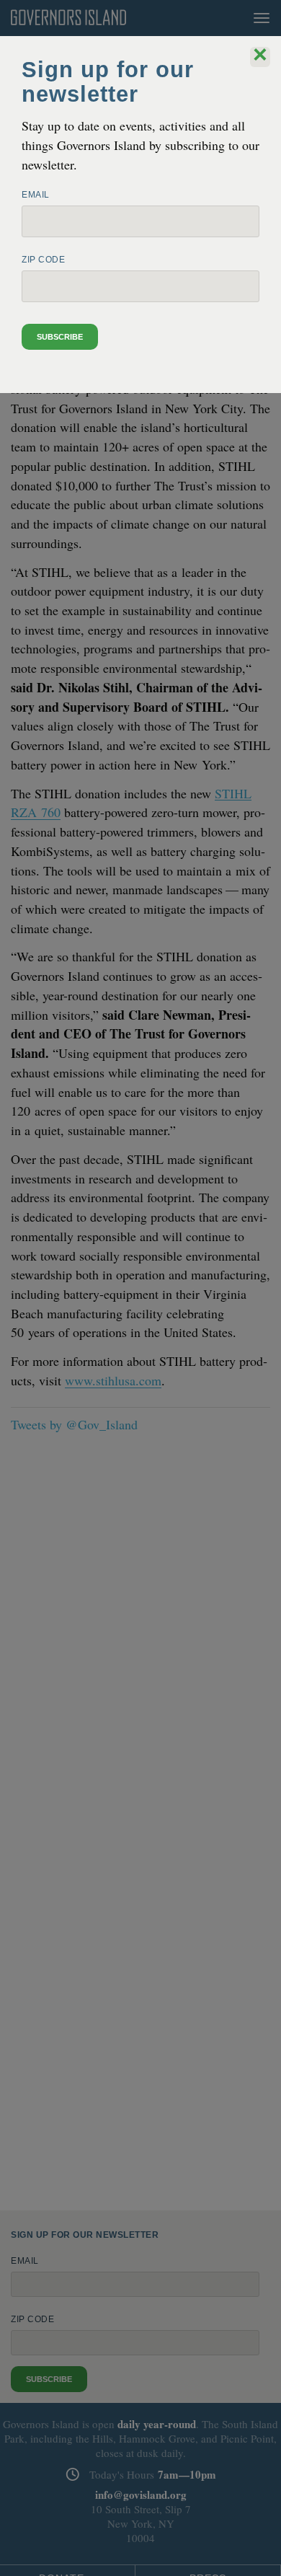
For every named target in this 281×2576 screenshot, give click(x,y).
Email (36, 195)
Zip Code (43, 260)
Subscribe (60, 337)
